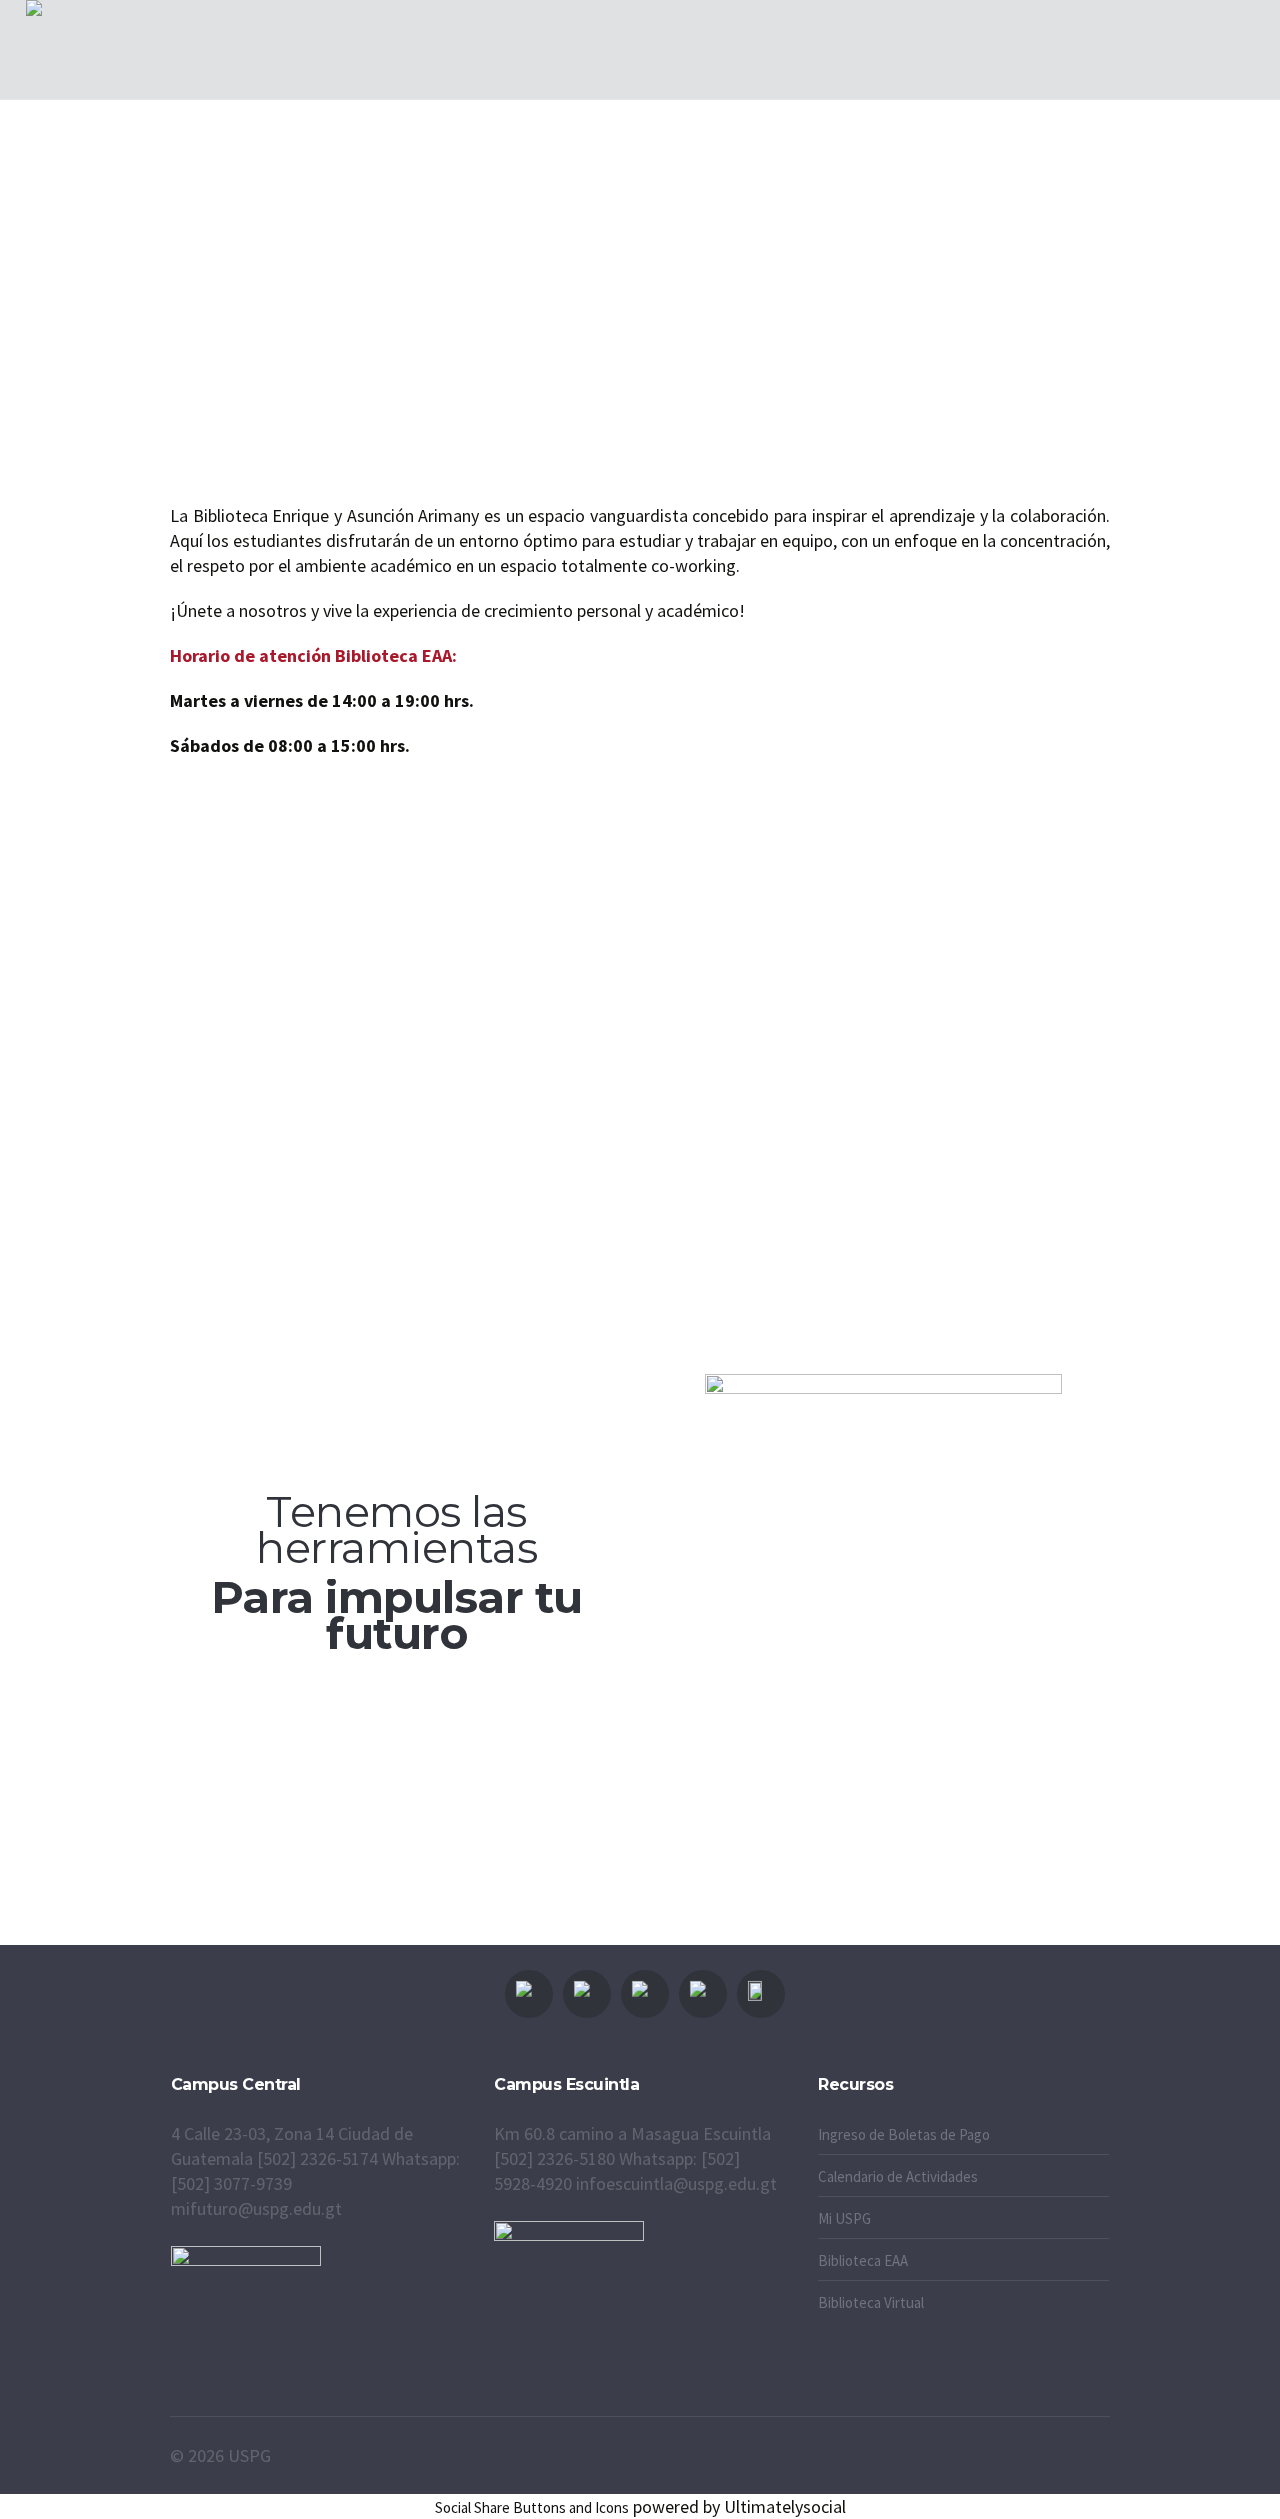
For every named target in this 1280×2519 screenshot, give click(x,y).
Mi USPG (844, 2218)
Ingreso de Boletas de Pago (904, 2134)
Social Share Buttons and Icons (532, 2507)
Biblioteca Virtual (871, 2302)
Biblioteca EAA (863, 2260)
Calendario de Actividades (898, 2176)
